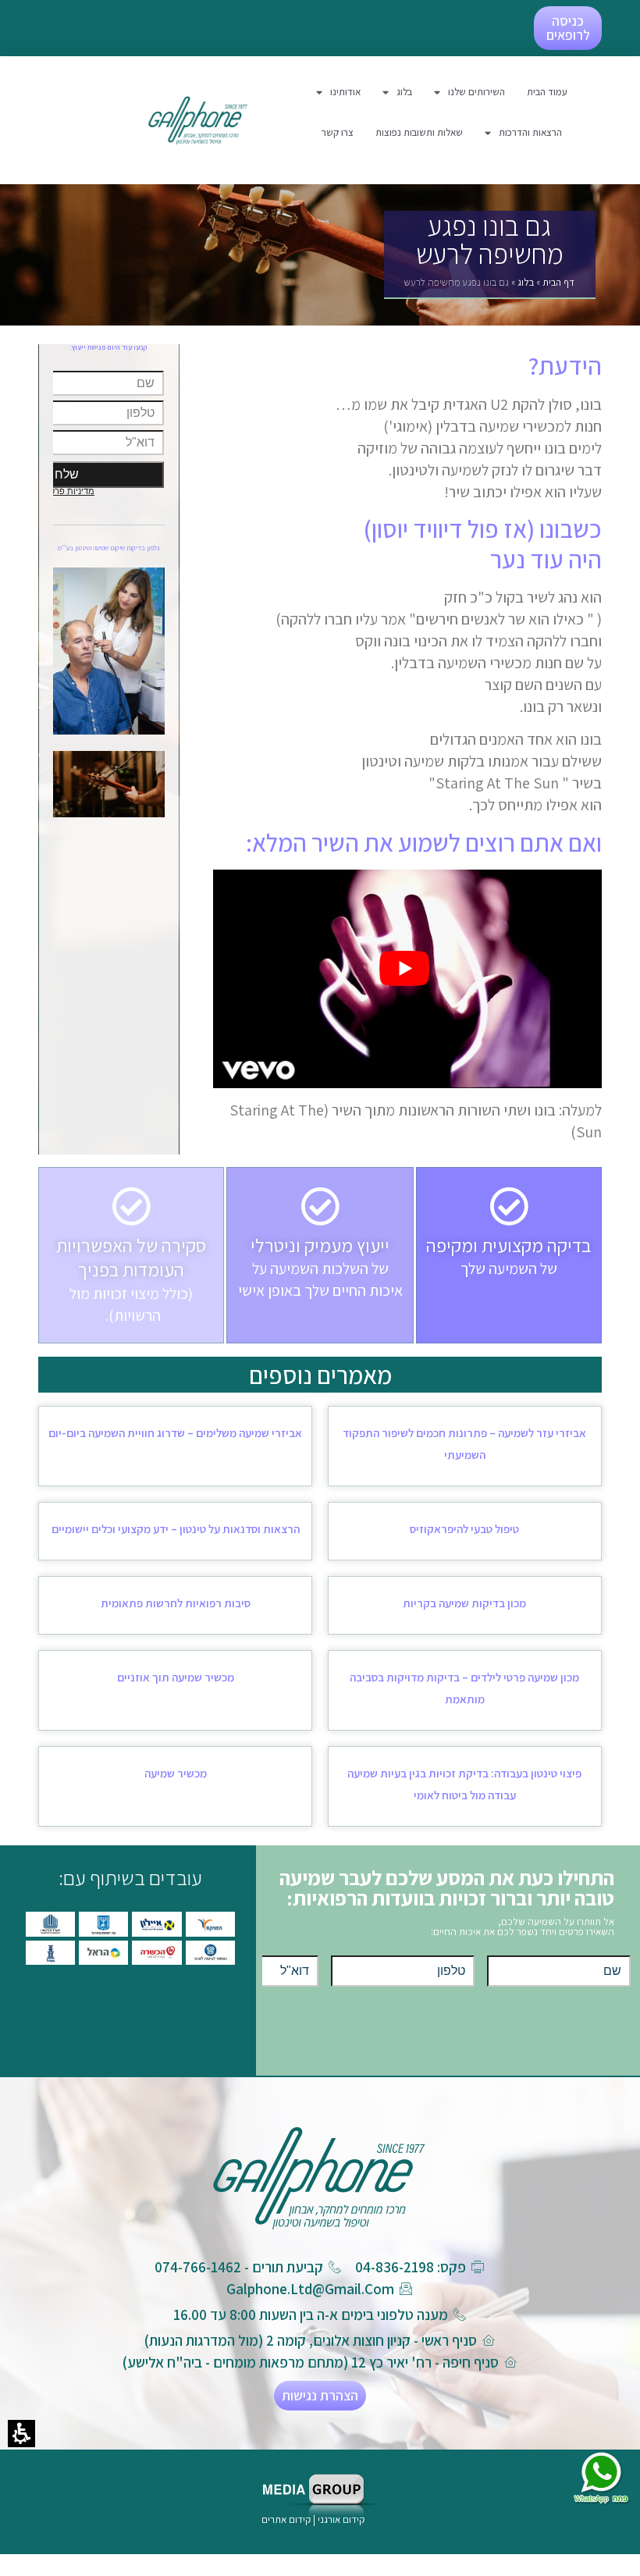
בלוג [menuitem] (404, 92)
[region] (489, 286)
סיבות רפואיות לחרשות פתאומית (176, 1603)
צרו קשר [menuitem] (338, 132)
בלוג (526, 282)
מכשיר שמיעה (176, 1773)
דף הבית (558, 282)
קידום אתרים (286, 2519)
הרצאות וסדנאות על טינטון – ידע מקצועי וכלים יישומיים (176, 1529)
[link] (198, 120)
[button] (21, 2434)
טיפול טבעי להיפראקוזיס (464, 1529)
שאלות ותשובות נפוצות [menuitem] (419, 132)
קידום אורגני (342, 2519)
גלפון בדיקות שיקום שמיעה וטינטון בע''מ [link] (109, 548)
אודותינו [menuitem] (345, 92)
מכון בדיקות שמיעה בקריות (464, 1603)
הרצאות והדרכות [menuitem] (530, 132)
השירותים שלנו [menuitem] (476, 92)
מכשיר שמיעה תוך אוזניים (176, 1677)
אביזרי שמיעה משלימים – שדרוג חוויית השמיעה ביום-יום (175, 1433)
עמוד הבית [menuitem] (547, 92)
